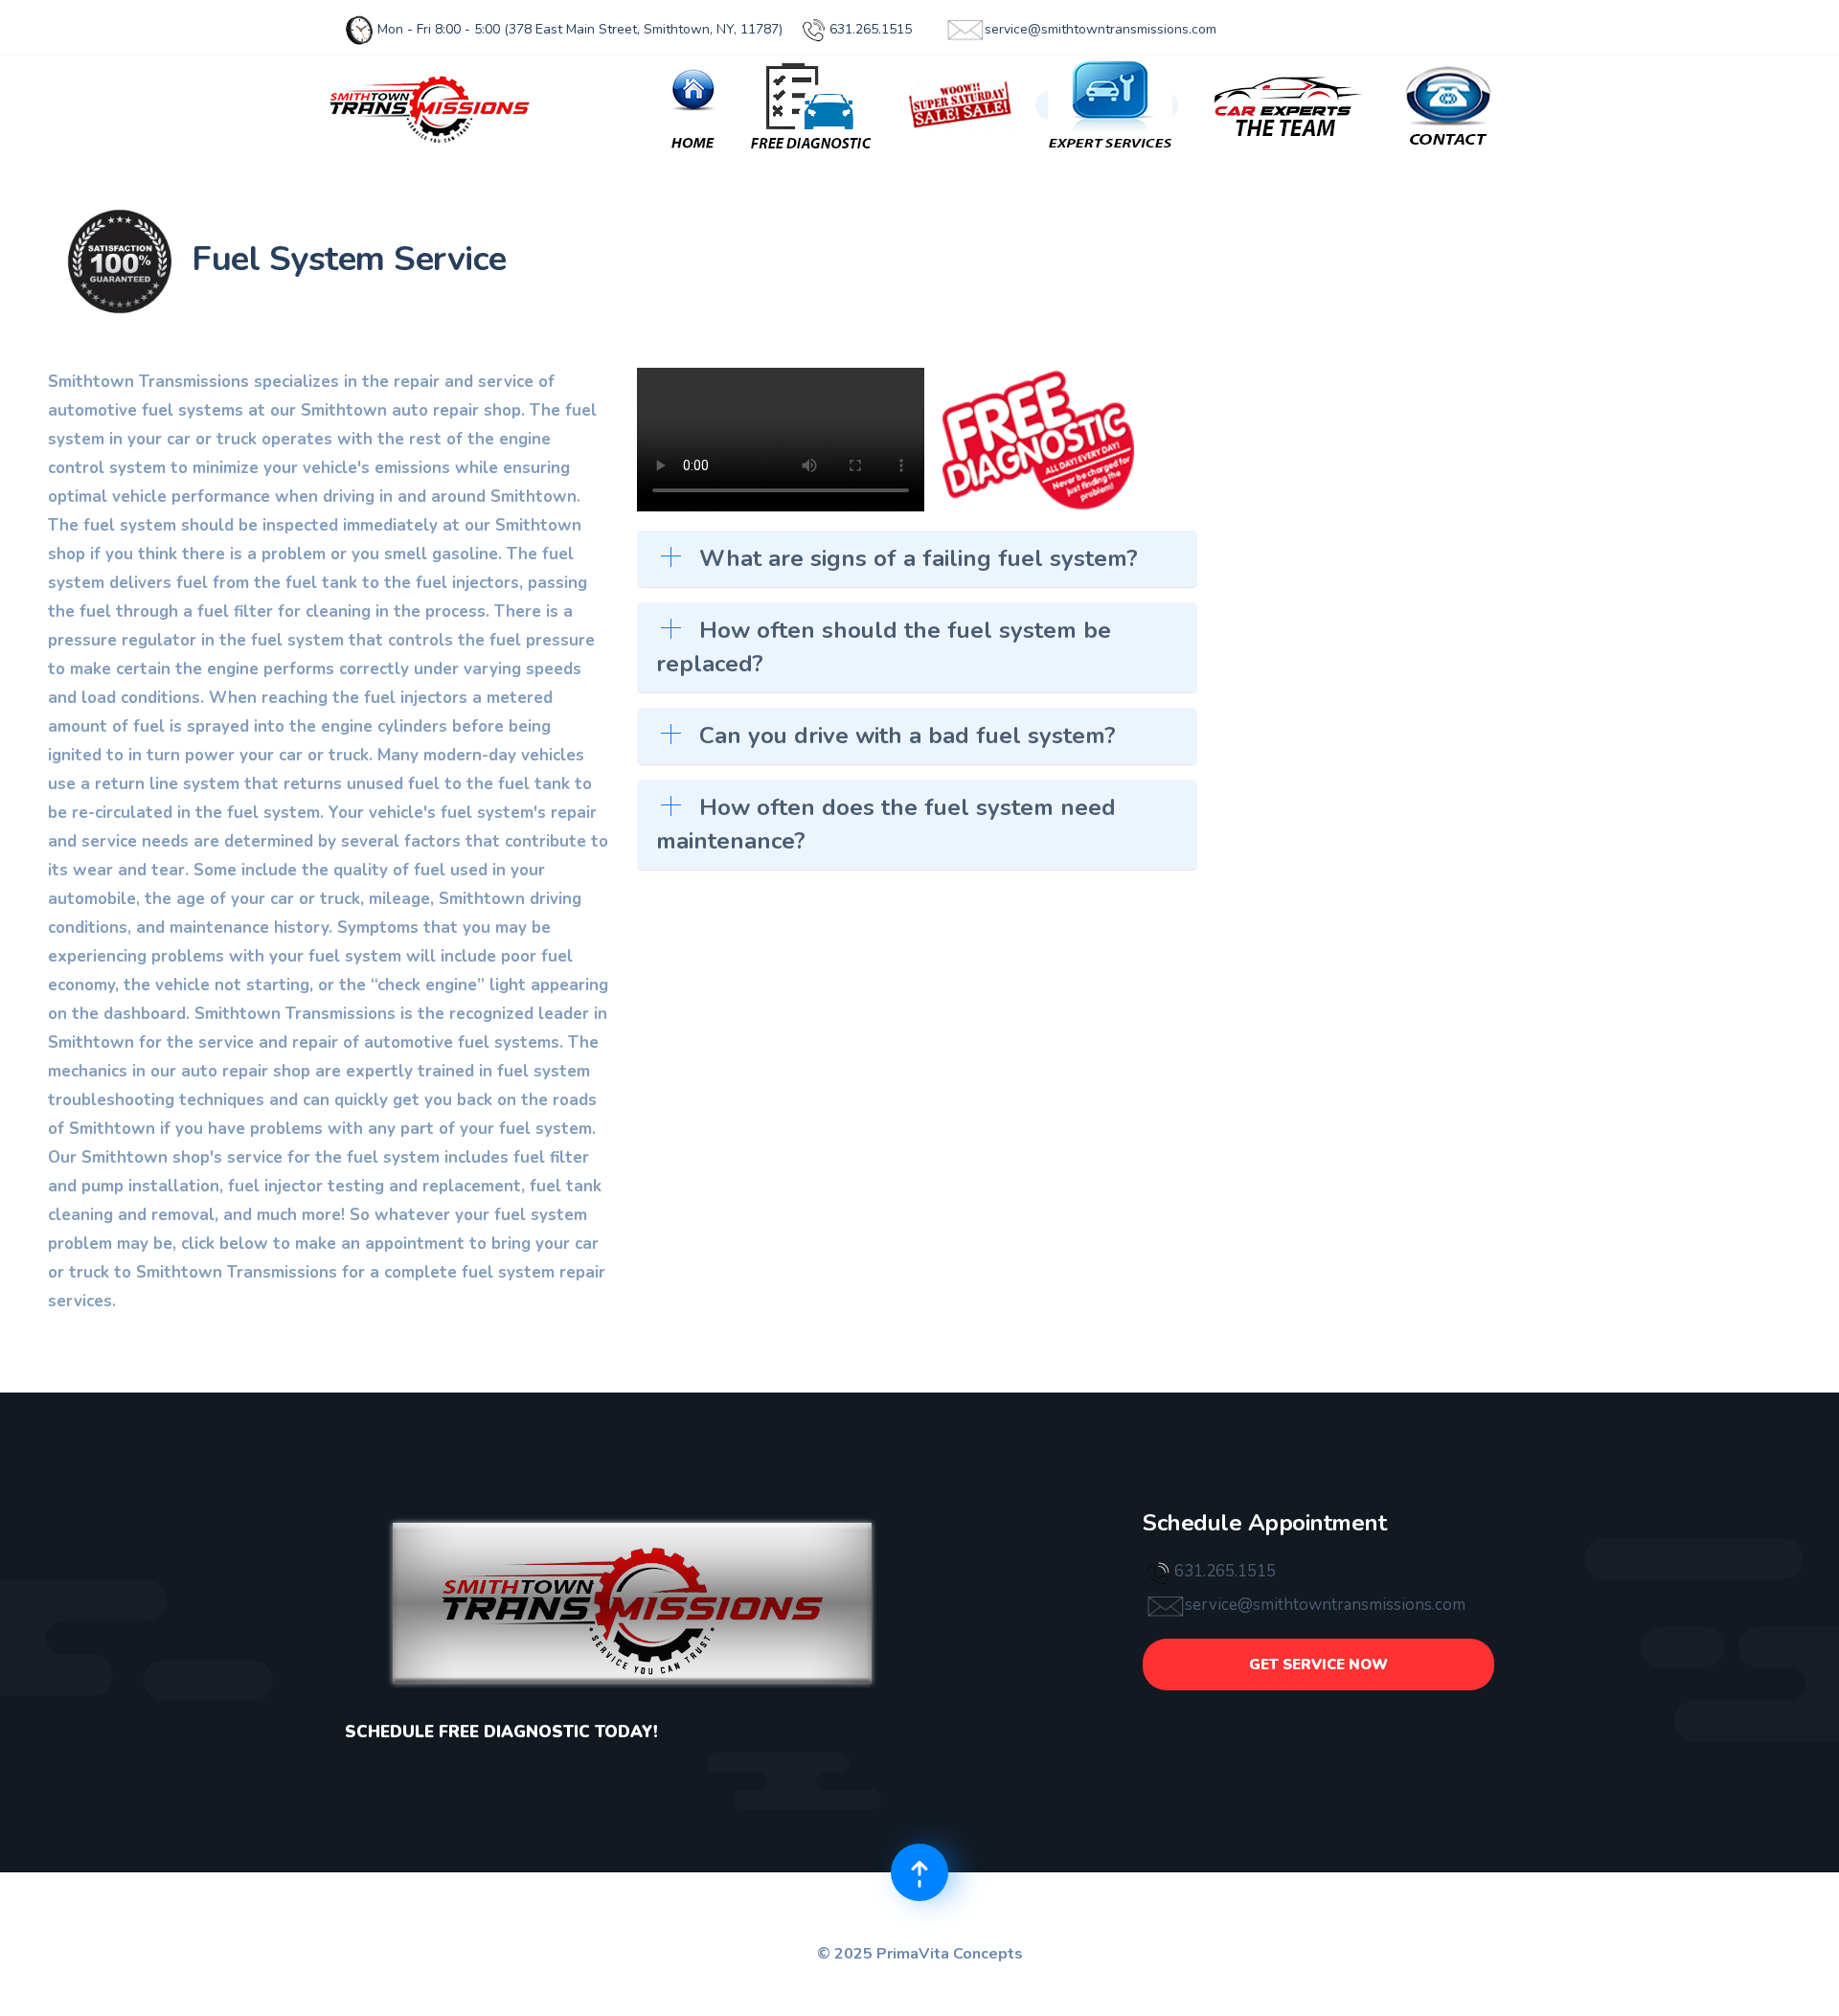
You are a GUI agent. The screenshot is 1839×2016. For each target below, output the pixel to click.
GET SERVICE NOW (1318, 1665)
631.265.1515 (869, 29)
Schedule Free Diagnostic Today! (501, 1732)
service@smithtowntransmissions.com (1101, 29)
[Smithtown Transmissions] (431, 105)
